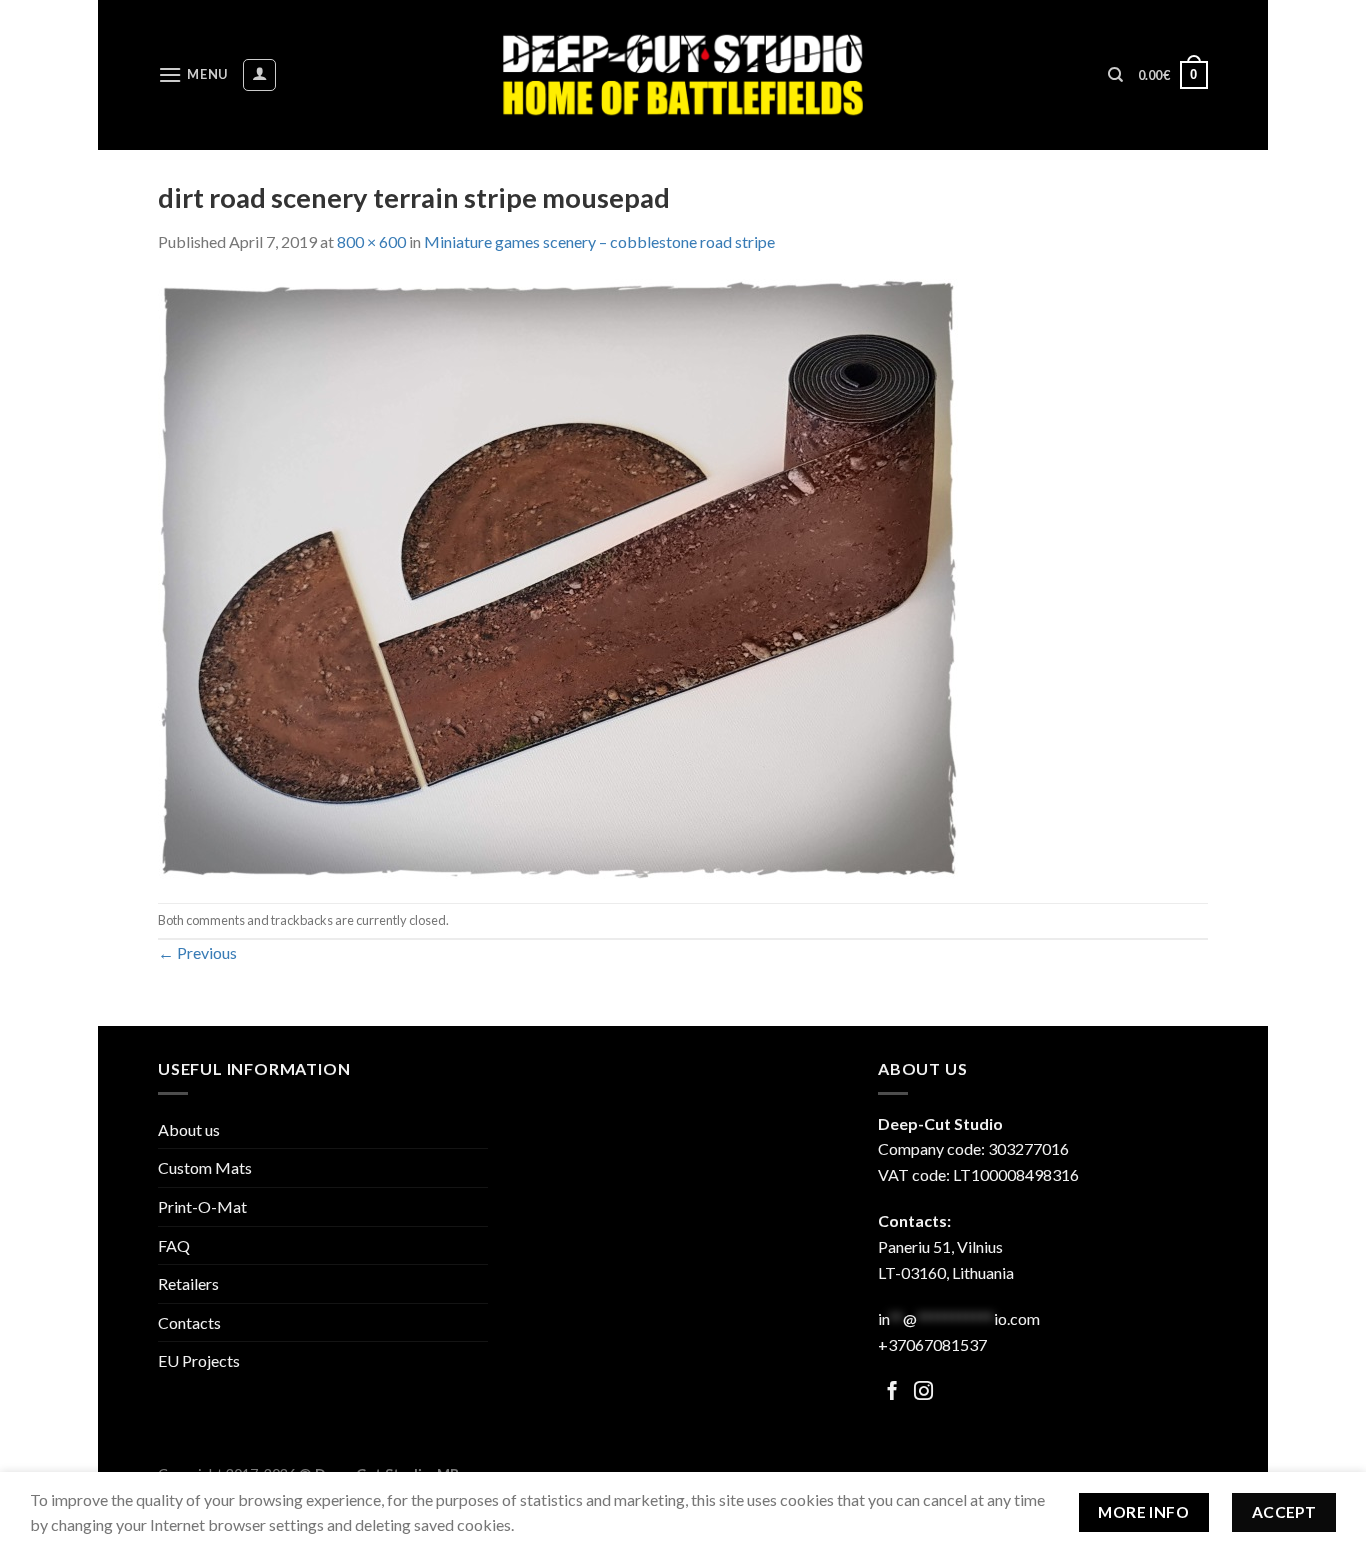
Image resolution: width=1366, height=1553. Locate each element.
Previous (197, 952)
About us (189, 1129)
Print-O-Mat (202, 1206)
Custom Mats (205, 1167)
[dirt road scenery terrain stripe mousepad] (558, 576)
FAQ (174, 1245)
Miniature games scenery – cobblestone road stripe (599, 241)
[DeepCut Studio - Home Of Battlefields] (683, 74)
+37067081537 (932, 1344)
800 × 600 (371, 241)
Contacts (189, 1322)
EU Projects (199, 1360)
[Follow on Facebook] (892, 1392)
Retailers (188, 1283)
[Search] (1115, 75)
